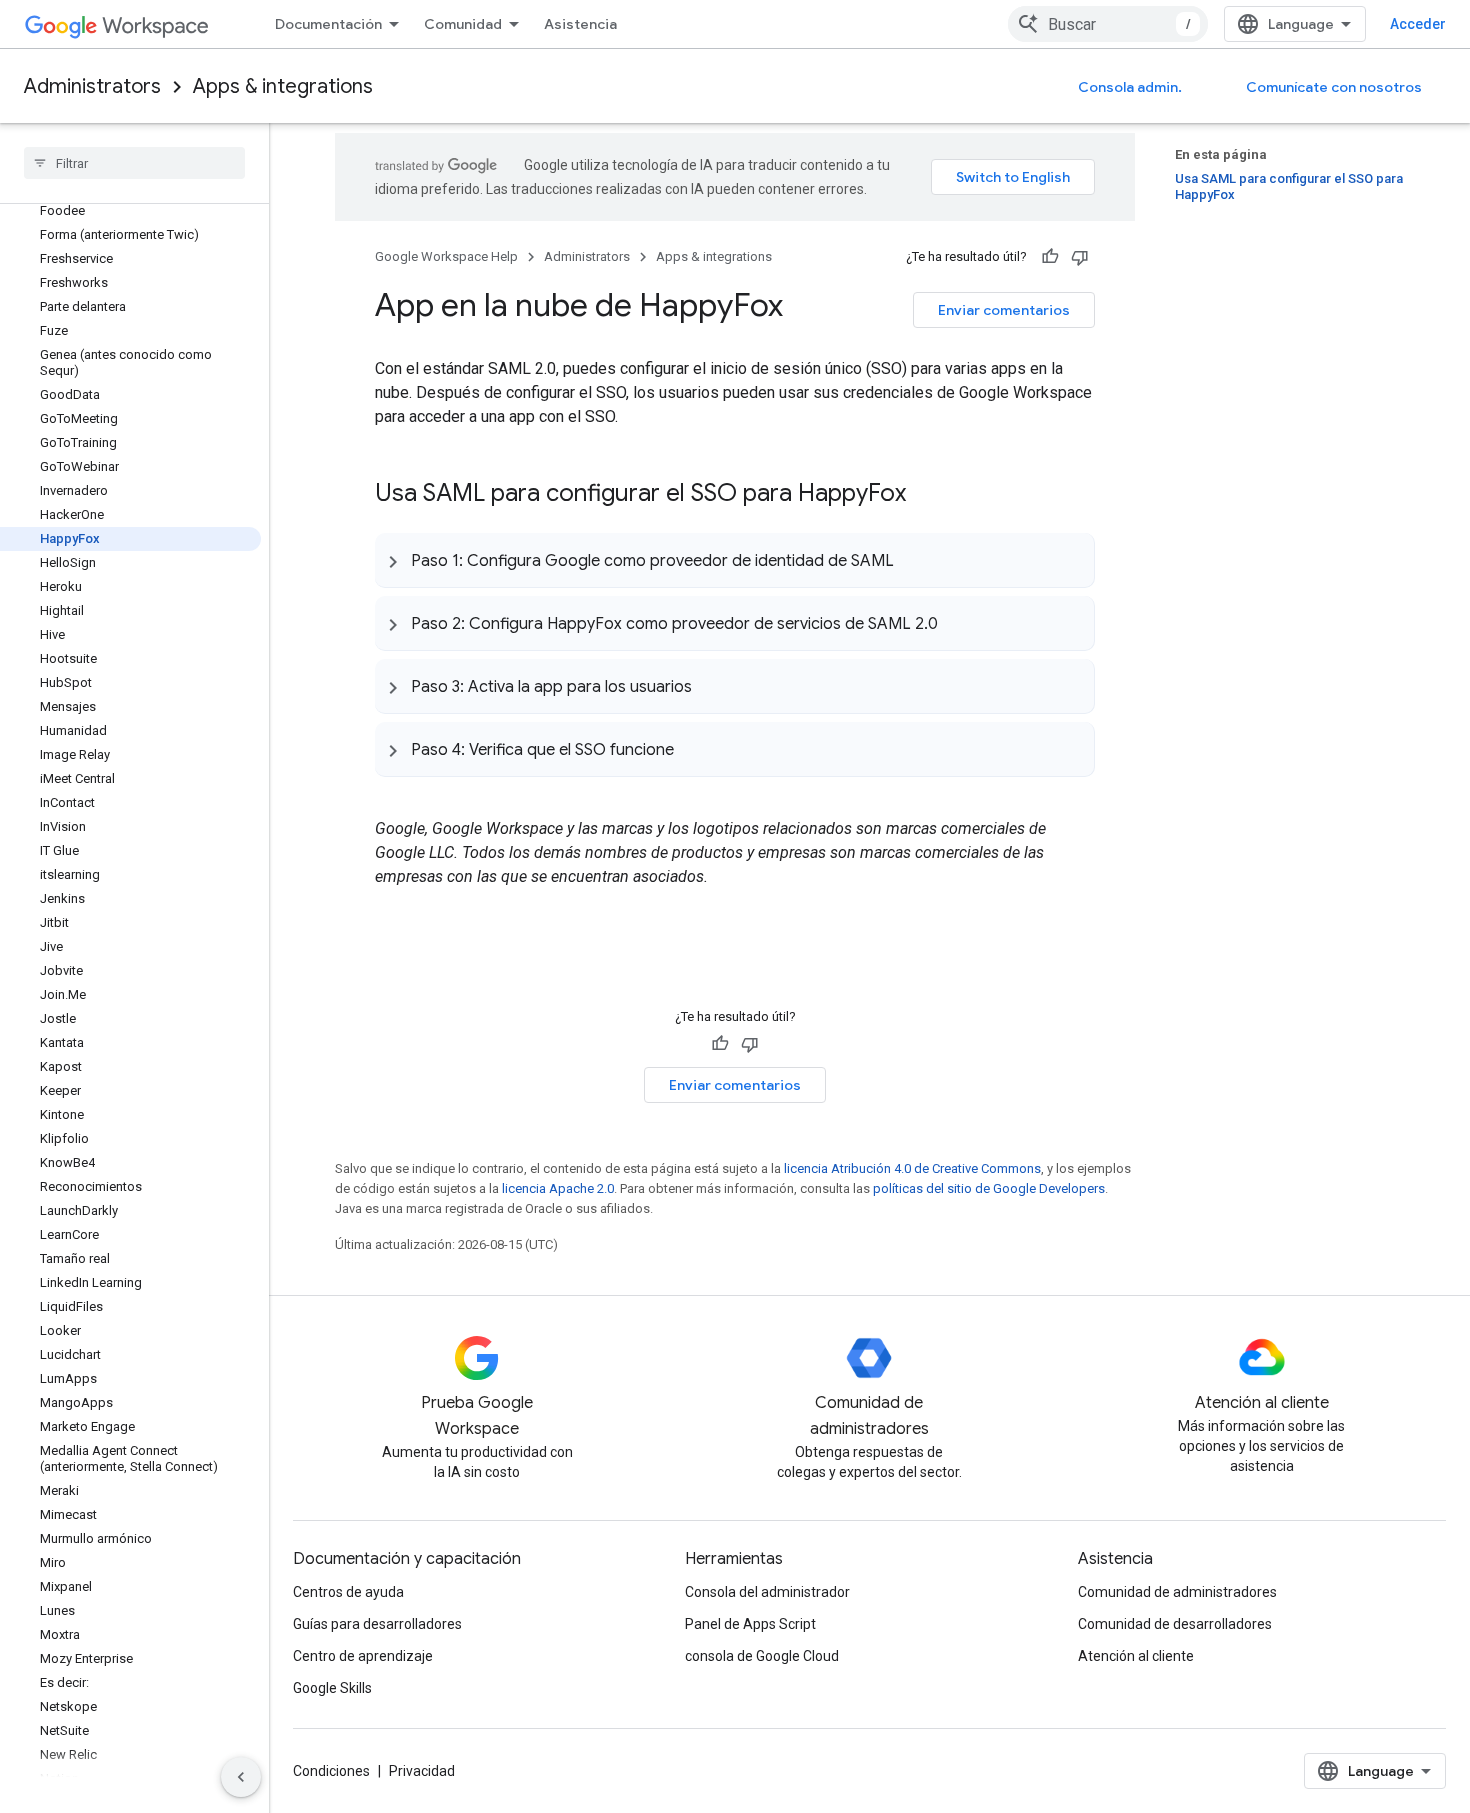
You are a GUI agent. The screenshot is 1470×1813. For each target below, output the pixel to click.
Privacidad (422, 1771)
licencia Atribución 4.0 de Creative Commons (912, 1168)
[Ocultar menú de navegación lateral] (241, 1777)
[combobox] (1108, 24)
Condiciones (331, 1771)
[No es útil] (1080, 257)
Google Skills (332, 1688)
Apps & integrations (283, 86)
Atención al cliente (1136, 1656)
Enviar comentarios (1004, 310)
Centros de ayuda (348, 1592)
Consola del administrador (767, 1592)
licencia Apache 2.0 (558, 1188)
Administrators (92, 86)
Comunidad (463, 24)
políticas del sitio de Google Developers (989, 1188)
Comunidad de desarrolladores (1175, 1624)
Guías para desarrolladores (377, 1624)
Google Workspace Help (446, 256)
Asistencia (580, 24)
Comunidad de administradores (1177, 1592)
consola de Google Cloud (762, 1656)
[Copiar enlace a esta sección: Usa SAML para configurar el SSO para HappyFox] (926, 495)
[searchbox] (134, 163)
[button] (734, 560)
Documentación (328, 24)
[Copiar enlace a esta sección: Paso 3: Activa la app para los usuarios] (712, 686)
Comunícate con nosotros (1334, 87)
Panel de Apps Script (750, 1624)
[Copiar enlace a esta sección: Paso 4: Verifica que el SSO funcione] (694, 749)
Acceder (1418, 24)
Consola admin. (1130, 87)
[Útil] (1050, 257)
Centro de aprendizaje (363, 1656)
